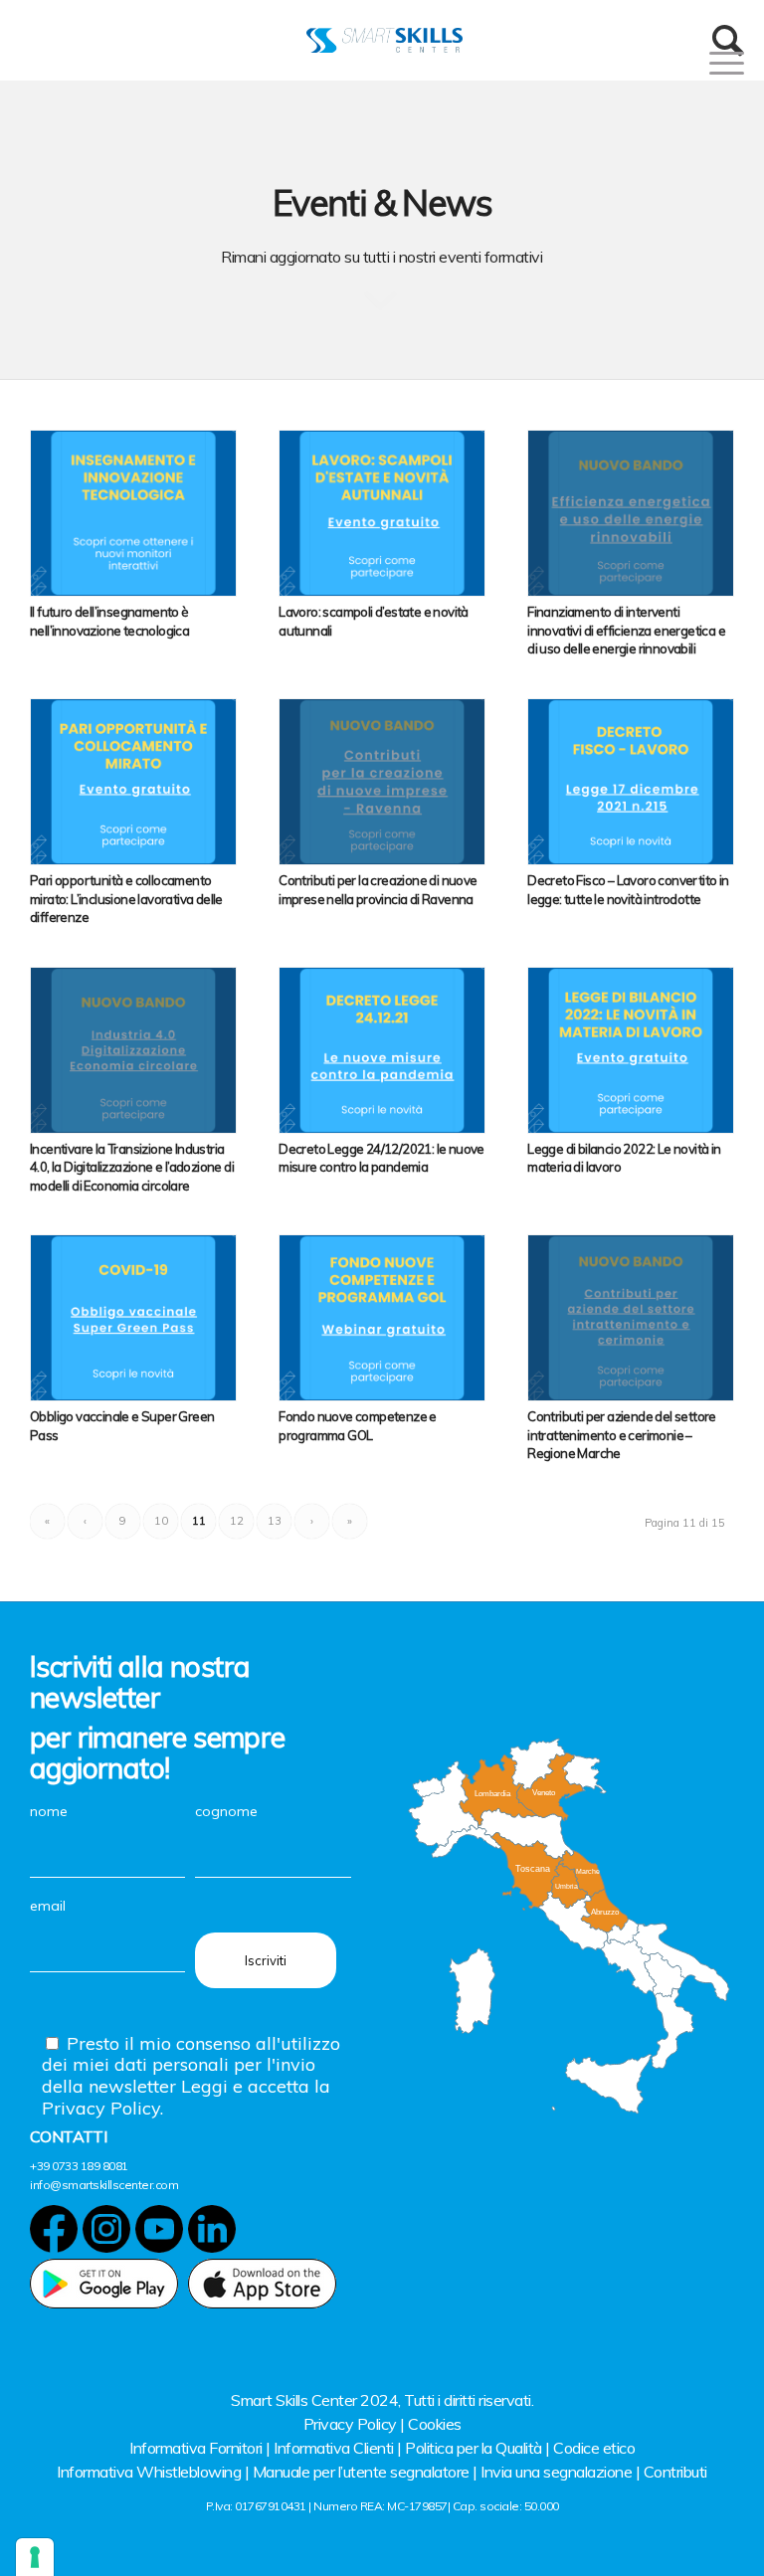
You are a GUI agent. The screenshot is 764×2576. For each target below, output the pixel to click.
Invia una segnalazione (556, 2472)
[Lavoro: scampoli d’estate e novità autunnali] (382, 513)
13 (275, 1521)
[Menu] (702, 63)
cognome (226, 1811)
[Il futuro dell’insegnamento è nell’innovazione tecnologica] (133, 513)
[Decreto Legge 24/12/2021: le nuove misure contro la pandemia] (382, 1050)
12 (237, 1521)
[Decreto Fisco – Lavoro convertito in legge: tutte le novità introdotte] (631, 782)
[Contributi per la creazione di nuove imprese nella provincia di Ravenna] (382, 782)
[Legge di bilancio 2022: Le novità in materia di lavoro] (631, 1050)
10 (161, 1521)
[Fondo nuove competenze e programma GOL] (382, 1318)
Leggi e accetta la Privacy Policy (186, 2097)
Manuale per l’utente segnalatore (361, 2472)
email (48, 1906)
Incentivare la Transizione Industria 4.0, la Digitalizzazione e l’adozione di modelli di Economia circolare (132, 1167)
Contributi (675, 2472)
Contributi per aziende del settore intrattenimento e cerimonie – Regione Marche (622, 1435)
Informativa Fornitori (196, 2448)
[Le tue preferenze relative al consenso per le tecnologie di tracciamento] (35, 2557)
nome (49, 1811)
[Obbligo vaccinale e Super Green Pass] (133, 1318)
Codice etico (594, 2448)
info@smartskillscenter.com (104, 2185)
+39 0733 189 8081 (79, 2166)
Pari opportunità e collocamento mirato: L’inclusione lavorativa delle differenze (126, 899)
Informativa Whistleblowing (149, 2472)
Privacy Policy (350, 2424)
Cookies (435, 2424)
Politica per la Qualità (474, 2448)
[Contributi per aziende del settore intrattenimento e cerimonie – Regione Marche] (631, 1318)
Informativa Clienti (334, 2448)
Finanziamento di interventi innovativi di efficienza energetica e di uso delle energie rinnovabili (626, 630)
